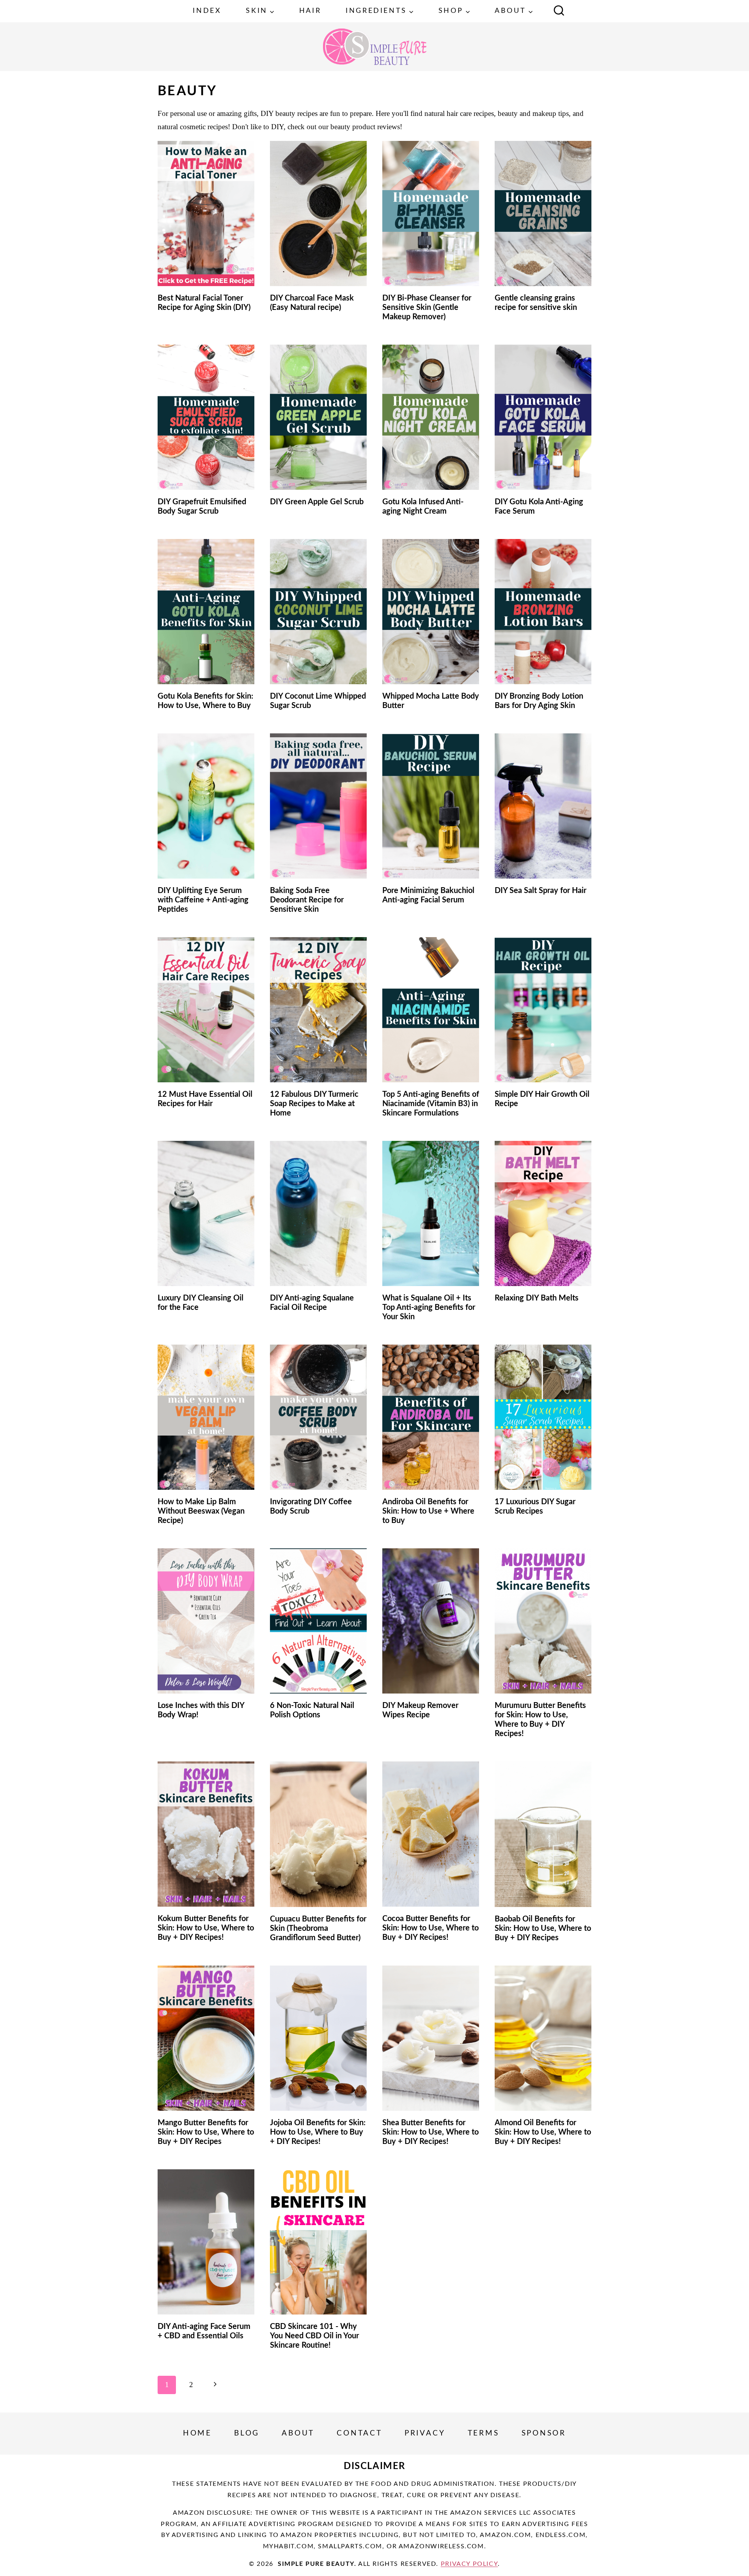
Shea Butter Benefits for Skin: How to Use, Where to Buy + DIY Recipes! (430, 2132)
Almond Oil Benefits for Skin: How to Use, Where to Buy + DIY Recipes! (543, 2132)
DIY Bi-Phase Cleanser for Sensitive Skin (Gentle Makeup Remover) (427, 308)
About (298, 2433)
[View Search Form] (559, 11)
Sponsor (544, 2433)
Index (207, 11)
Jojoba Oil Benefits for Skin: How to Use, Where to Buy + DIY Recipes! (318, 2132)
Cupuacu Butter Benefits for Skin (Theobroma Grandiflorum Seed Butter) (318, 1928)
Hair (310, 11)
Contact (359, 2433)
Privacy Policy (469, 2564)
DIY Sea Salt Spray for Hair (540, 891)
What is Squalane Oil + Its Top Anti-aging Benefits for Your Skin (429, 1308)
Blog (247, 2433)
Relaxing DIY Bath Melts (537, 1298)
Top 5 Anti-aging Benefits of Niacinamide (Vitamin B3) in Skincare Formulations (431, 1104)
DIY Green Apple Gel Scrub (317, 502)
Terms (484, 2433)
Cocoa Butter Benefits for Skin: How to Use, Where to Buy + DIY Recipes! (430, 1928)
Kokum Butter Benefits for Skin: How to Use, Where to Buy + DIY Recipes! (206, 1928)
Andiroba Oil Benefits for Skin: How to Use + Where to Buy (428, 1511)
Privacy (425, 2433)
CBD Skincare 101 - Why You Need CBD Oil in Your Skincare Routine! (314, 2336)
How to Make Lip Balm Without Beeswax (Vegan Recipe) (201, 1511)
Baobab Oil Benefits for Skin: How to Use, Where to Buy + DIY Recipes (543, 1928)
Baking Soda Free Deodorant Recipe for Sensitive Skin (307, 900)
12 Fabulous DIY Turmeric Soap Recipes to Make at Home (314, 1104)
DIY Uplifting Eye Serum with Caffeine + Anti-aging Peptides (203, 900)
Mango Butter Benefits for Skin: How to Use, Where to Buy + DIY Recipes (206, 2132)
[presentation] (206, 213)
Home (197, 2433)
